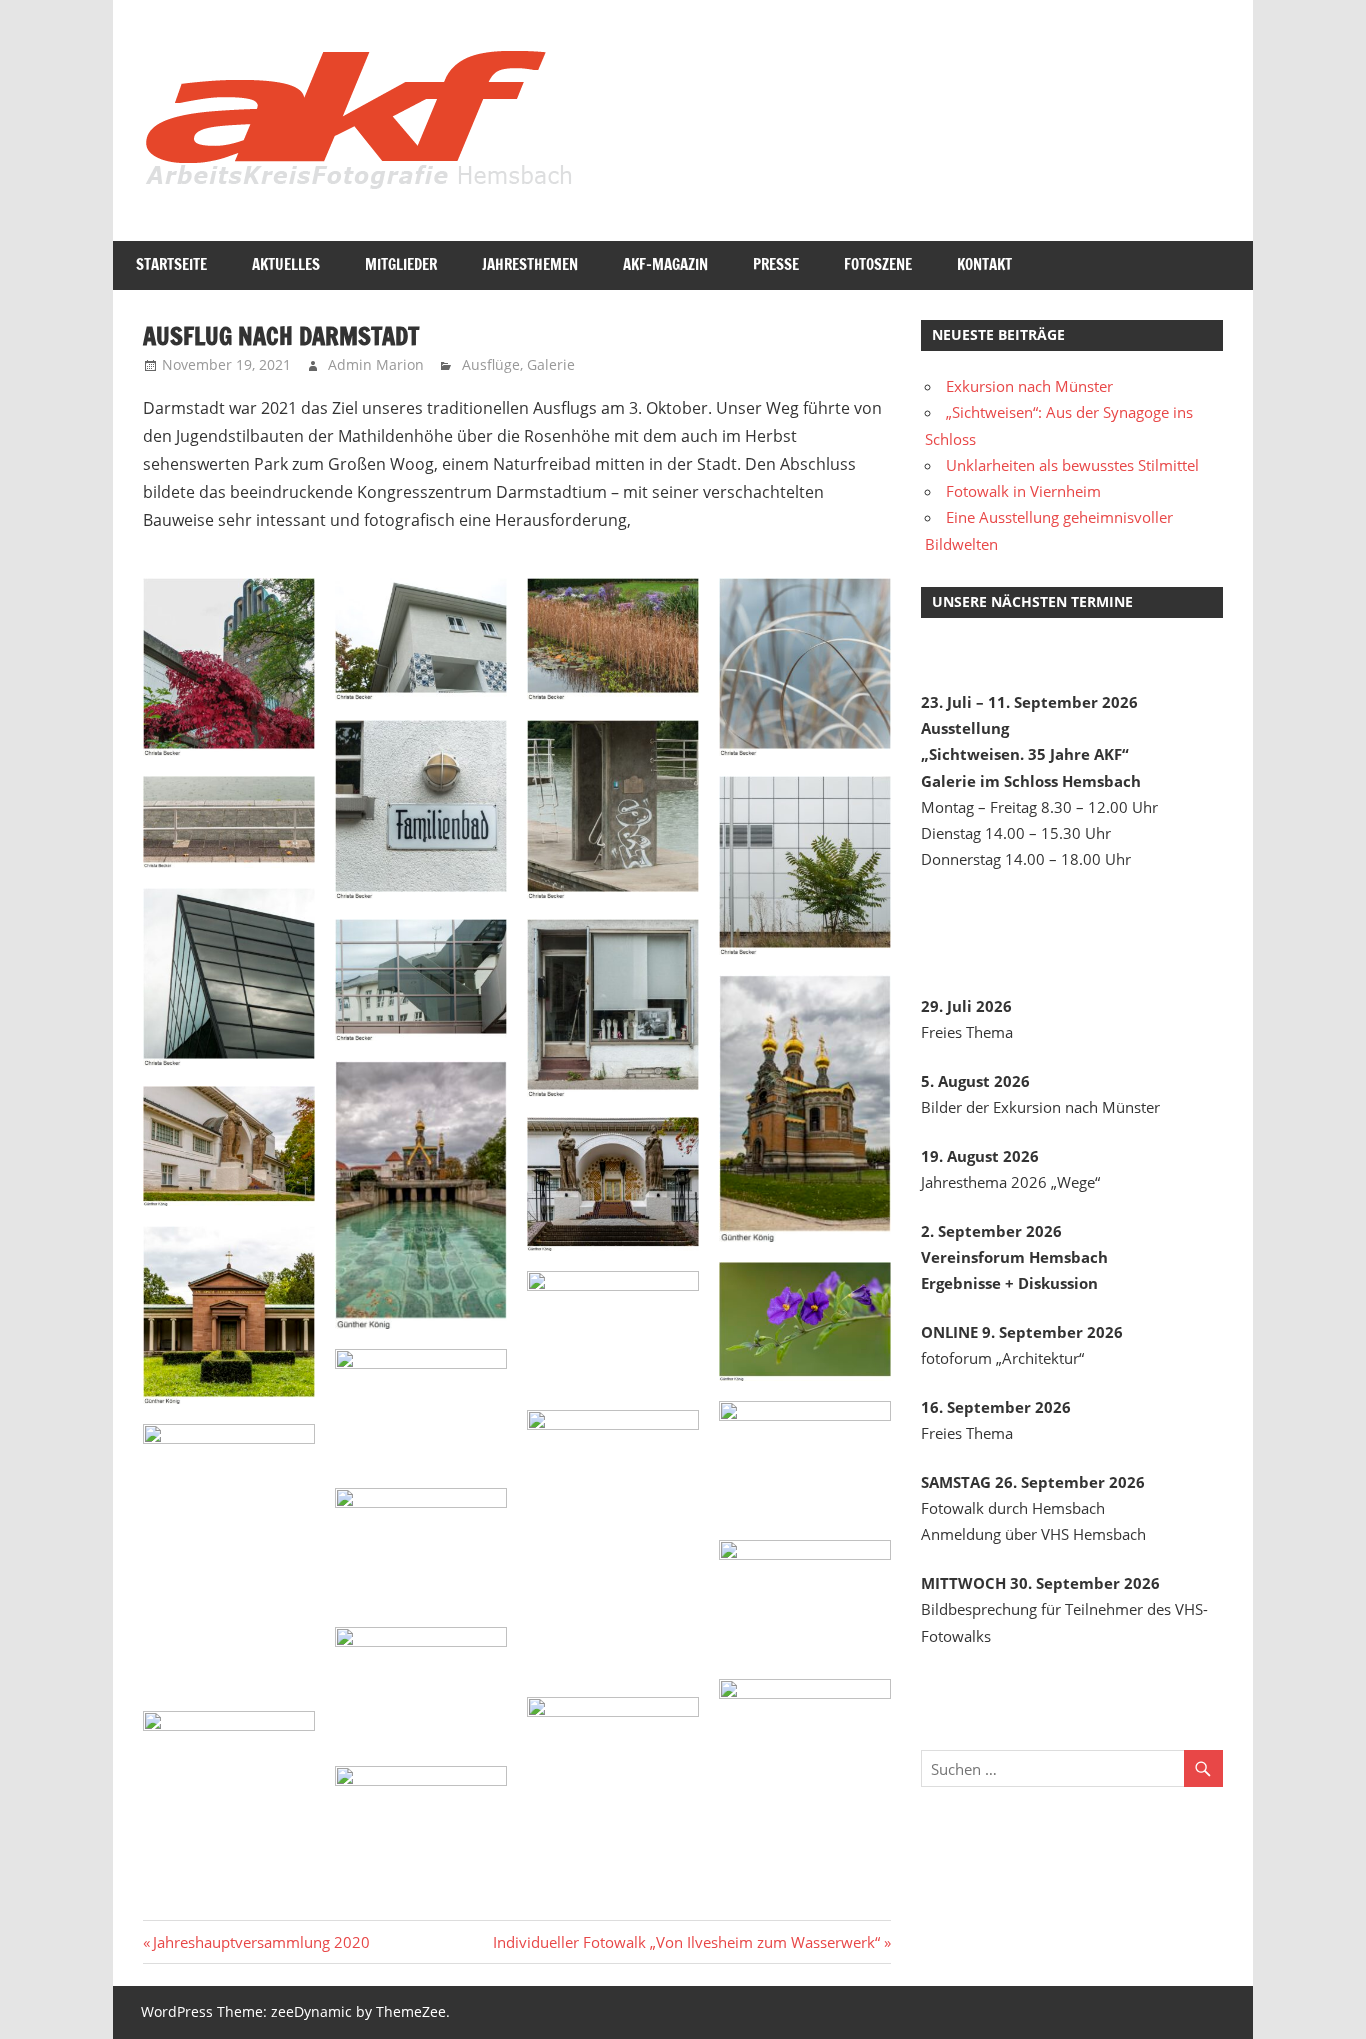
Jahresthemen (530, 264)
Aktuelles (286, 264)
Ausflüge (491, 364)
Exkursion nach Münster (1029, 386)
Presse (776, 264)
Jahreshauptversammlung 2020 (261, 1942)
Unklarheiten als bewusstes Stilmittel (1072, 465)
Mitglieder (401, 264)
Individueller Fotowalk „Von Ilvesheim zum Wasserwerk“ (686, 1942)
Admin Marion (376, 364)
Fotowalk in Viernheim (1023, 491)
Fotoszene (878, 264)
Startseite (171, 264)
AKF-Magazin (665, 264)
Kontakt (984, 264)
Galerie (551, 364)
